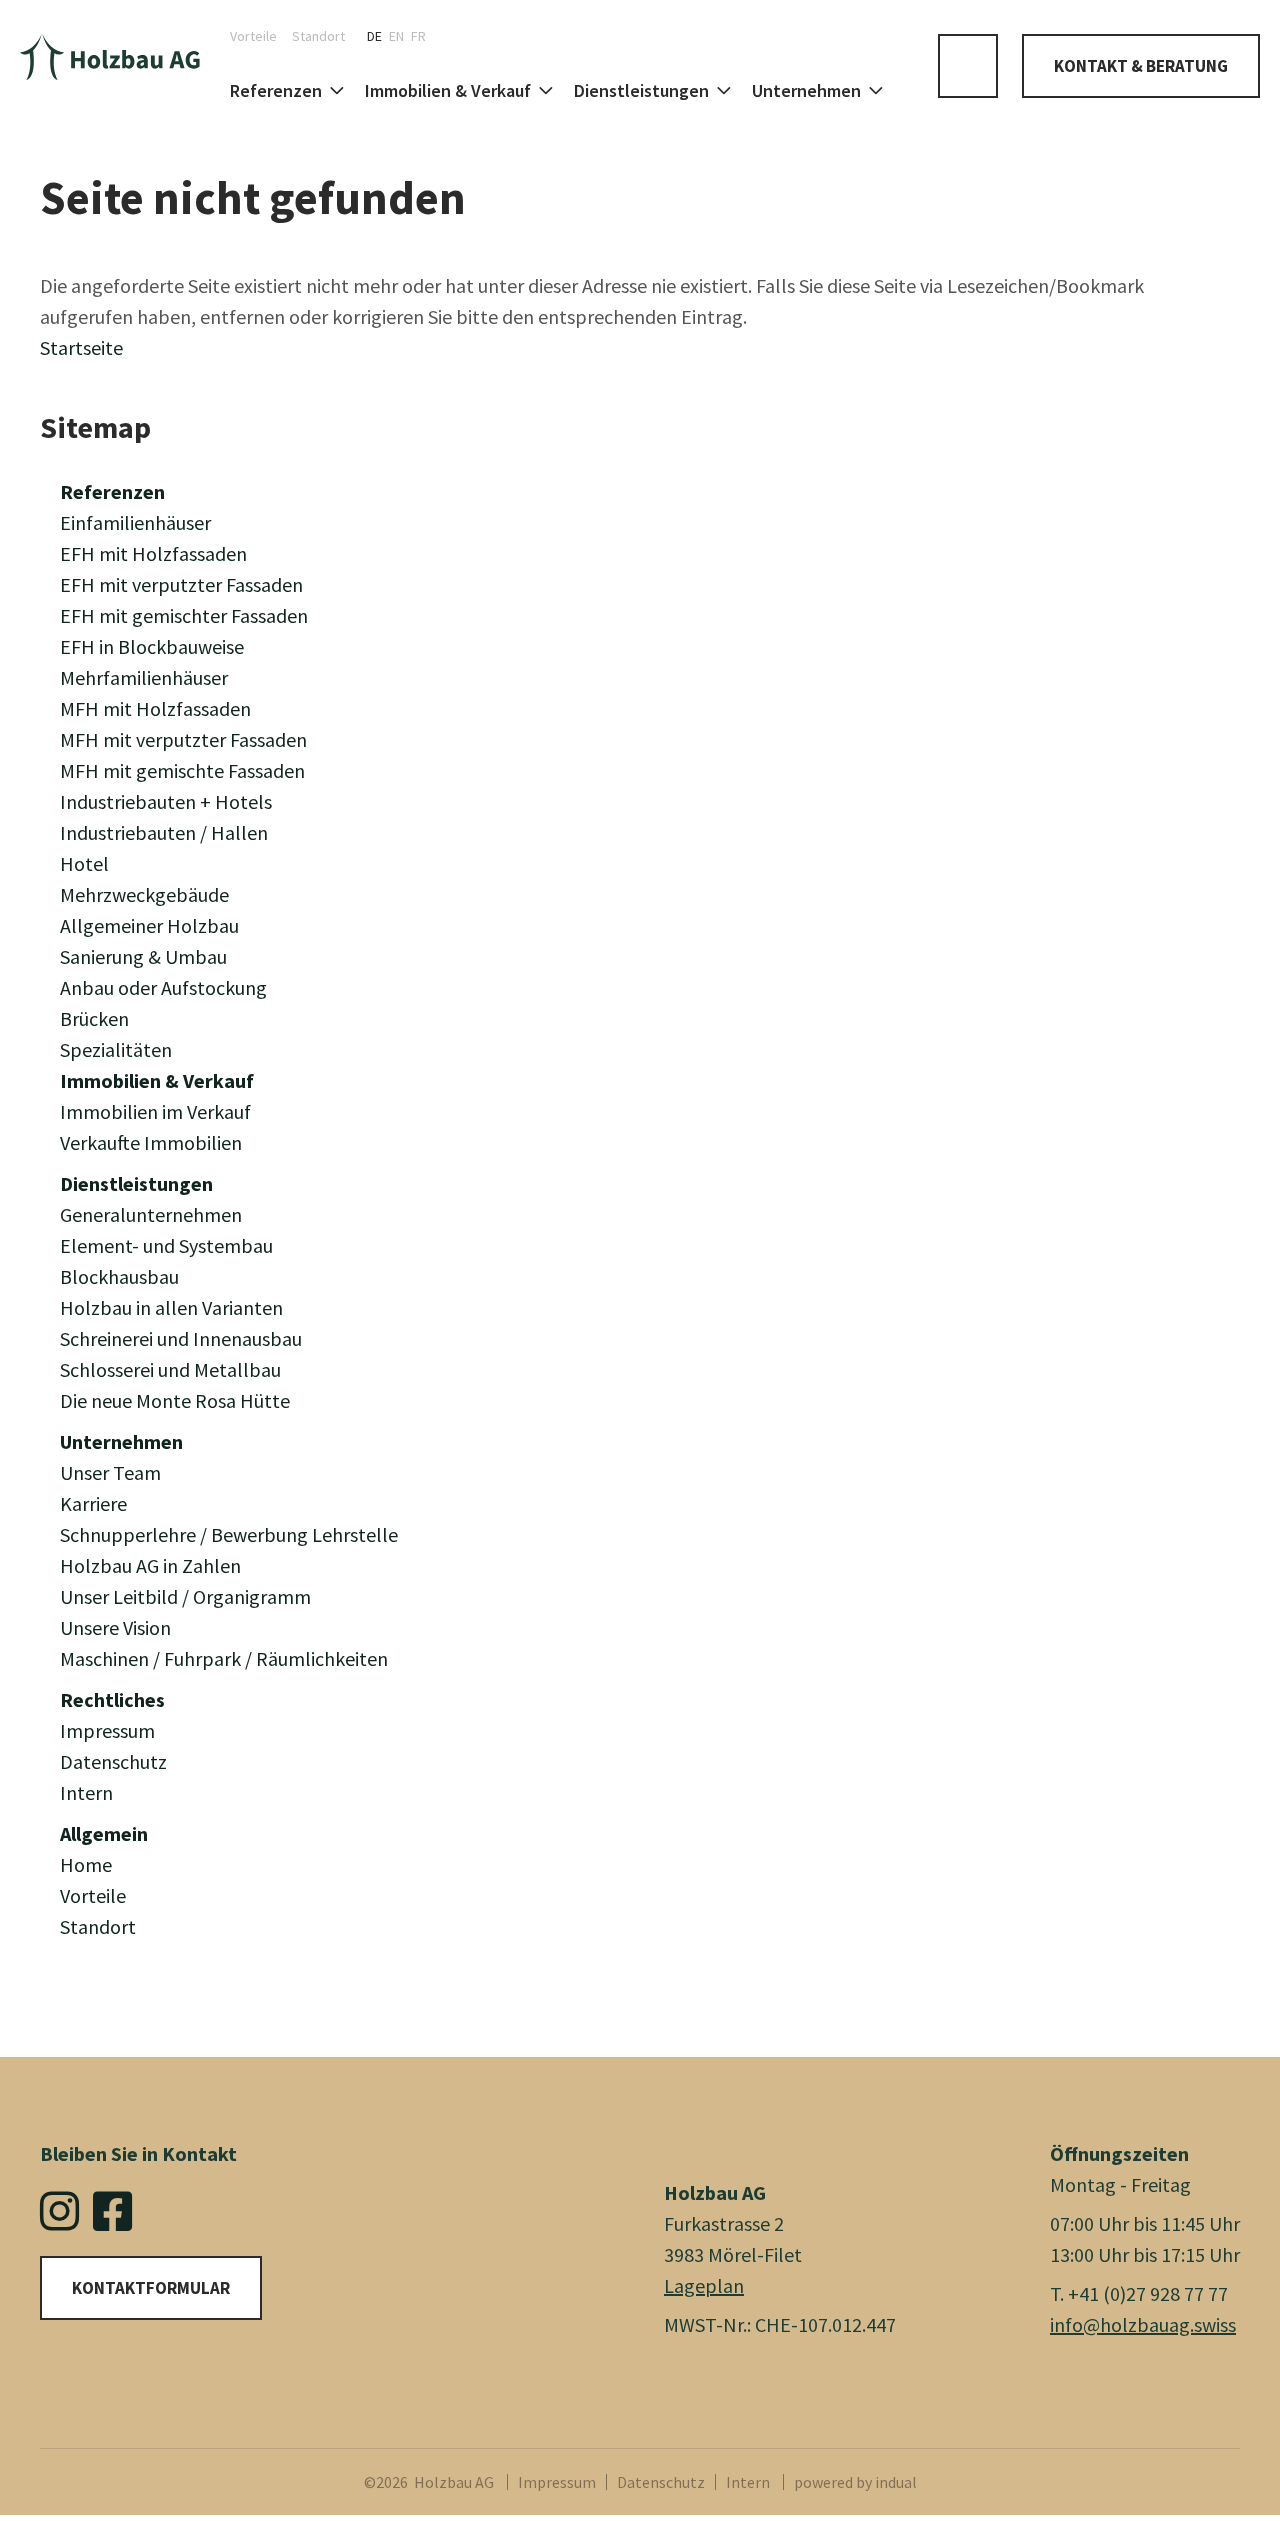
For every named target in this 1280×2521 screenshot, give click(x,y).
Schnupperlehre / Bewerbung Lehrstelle (229, 1534)
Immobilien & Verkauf (157, 1080)
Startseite (81, 347)
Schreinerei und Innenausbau (181, 1338)
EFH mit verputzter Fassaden (181, 584)
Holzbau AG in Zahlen (150, 1565)
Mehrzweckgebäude (144, 894)
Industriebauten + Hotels (166, 801)
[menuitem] (261, 36)
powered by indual (855, 2482)
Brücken (94, 1018)
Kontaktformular (151, 2288)
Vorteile (93, 1895)
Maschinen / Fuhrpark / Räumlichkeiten (224, 1658)
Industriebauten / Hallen (164, 832)
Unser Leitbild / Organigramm (185, 1596)
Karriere (93, 1503)
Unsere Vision (115, 1627)
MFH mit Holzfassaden (155, 708)
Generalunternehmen (151, 1214)
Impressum (107, 1730)
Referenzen (112, 491)
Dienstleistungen (136, 1183)
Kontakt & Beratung (1141, 66)
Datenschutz (113, 1761)
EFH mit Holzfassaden (153, 553)
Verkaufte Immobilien (151, 1142)
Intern (86, 1792)
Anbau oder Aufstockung (163, 987)
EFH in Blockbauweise (152, 646)
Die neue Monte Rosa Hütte (175, 1400)
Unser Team (110, 1472)
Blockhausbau (119, 1276)
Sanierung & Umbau (143, 956)
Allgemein (104, 1833)
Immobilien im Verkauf (155, 1111)
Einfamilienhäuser (135, 522)
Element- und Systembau (166, 1245)
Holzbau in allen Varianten (171, 1307)
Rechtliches (112, 1699)
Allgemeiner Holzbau (149, 925)
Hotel (84, 863)
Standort (98, 1926)
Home (86, 1864)
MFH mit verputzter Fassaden (183, 739)
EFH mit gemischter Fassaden (184, 615)
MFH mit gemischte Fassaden (182, 770)
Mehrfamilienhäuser (144, 677)
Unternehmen (121, 1441)
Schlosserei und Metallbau (170, 1369)
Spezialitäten (116, 1049)
